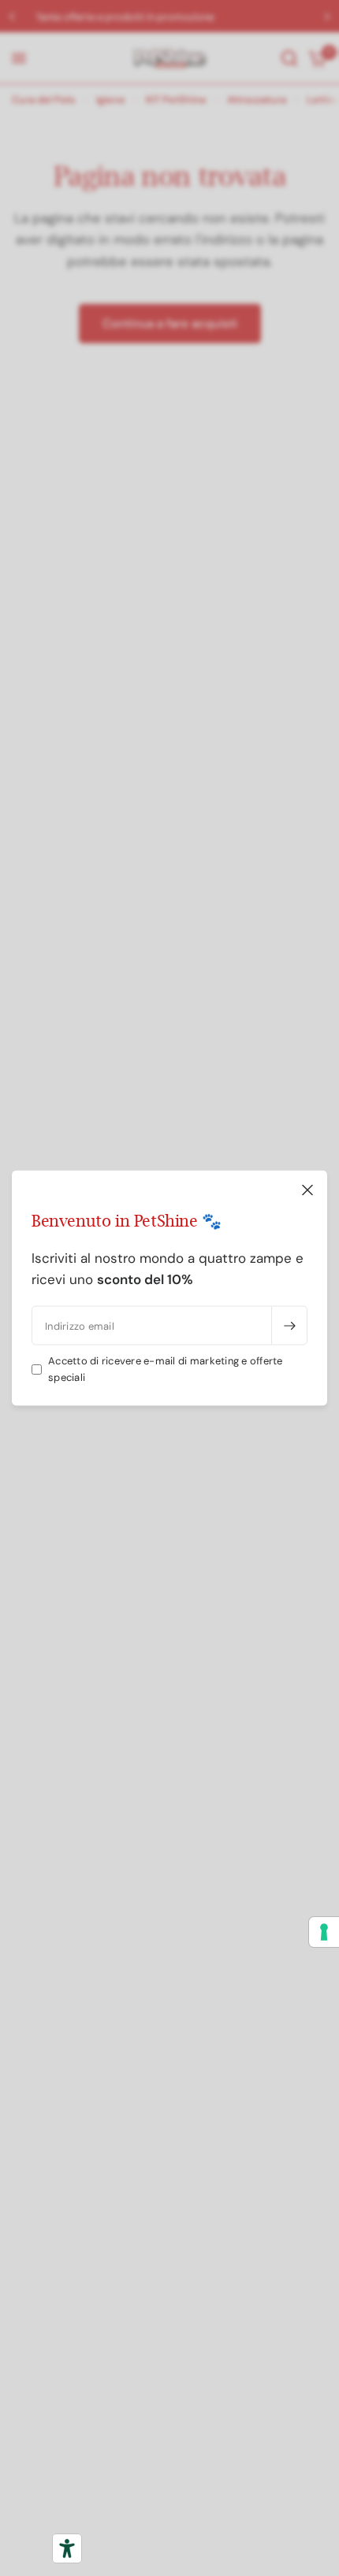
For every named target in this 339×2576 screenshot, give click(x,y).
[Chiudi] (307, 1190)
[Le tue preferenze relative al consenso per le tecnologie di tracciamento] (324, 1932)
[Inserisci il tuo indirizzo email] (289, 1326)
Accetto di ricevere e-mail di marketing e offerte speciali (166, 1369)
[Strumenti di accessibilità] (67, 2548)
